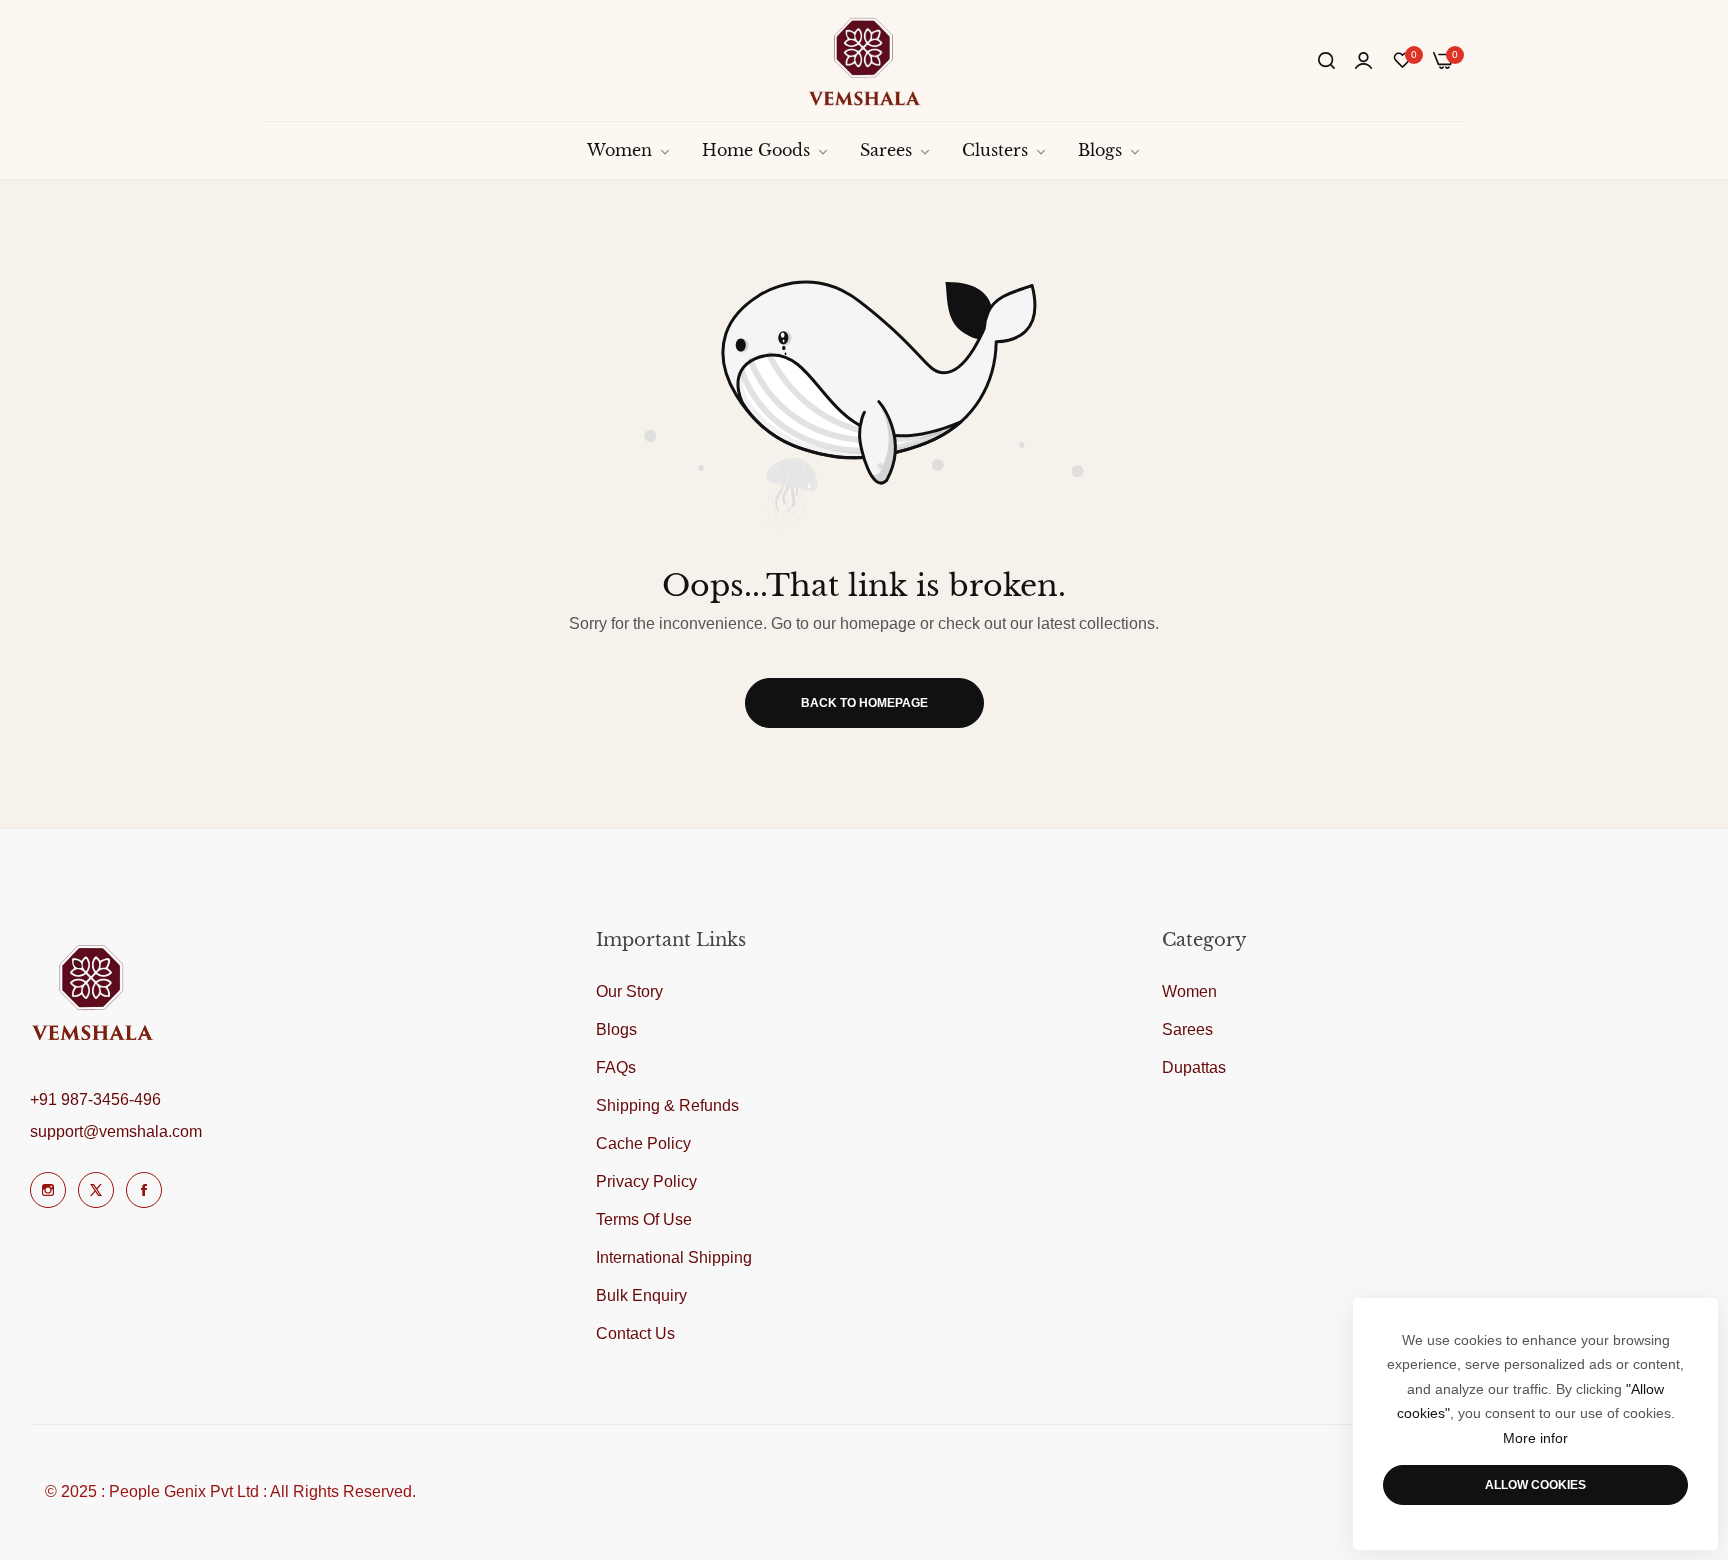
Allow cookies (1535, 1485)
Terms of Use (644, 1219)
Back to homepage (864, 703)
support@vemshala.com (116, 1131)
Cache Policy (643, 1143)
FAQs (616, 1067)
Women (1189, 991)
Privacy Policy (646, 1181)
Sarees (1187, 1029)
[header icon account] (1363, 61)
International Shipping (674, 1257)
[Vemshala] (864, 60)
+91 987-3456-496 (95, 1099)
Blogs (616, 1029)
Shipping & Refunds (667, 1105)
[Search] (1326, 61)
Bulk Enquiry (641, 1295)
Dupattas (1194, 1067)
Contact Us (635, 1333)
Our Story (629, 991)
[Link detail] (48, 1190)
